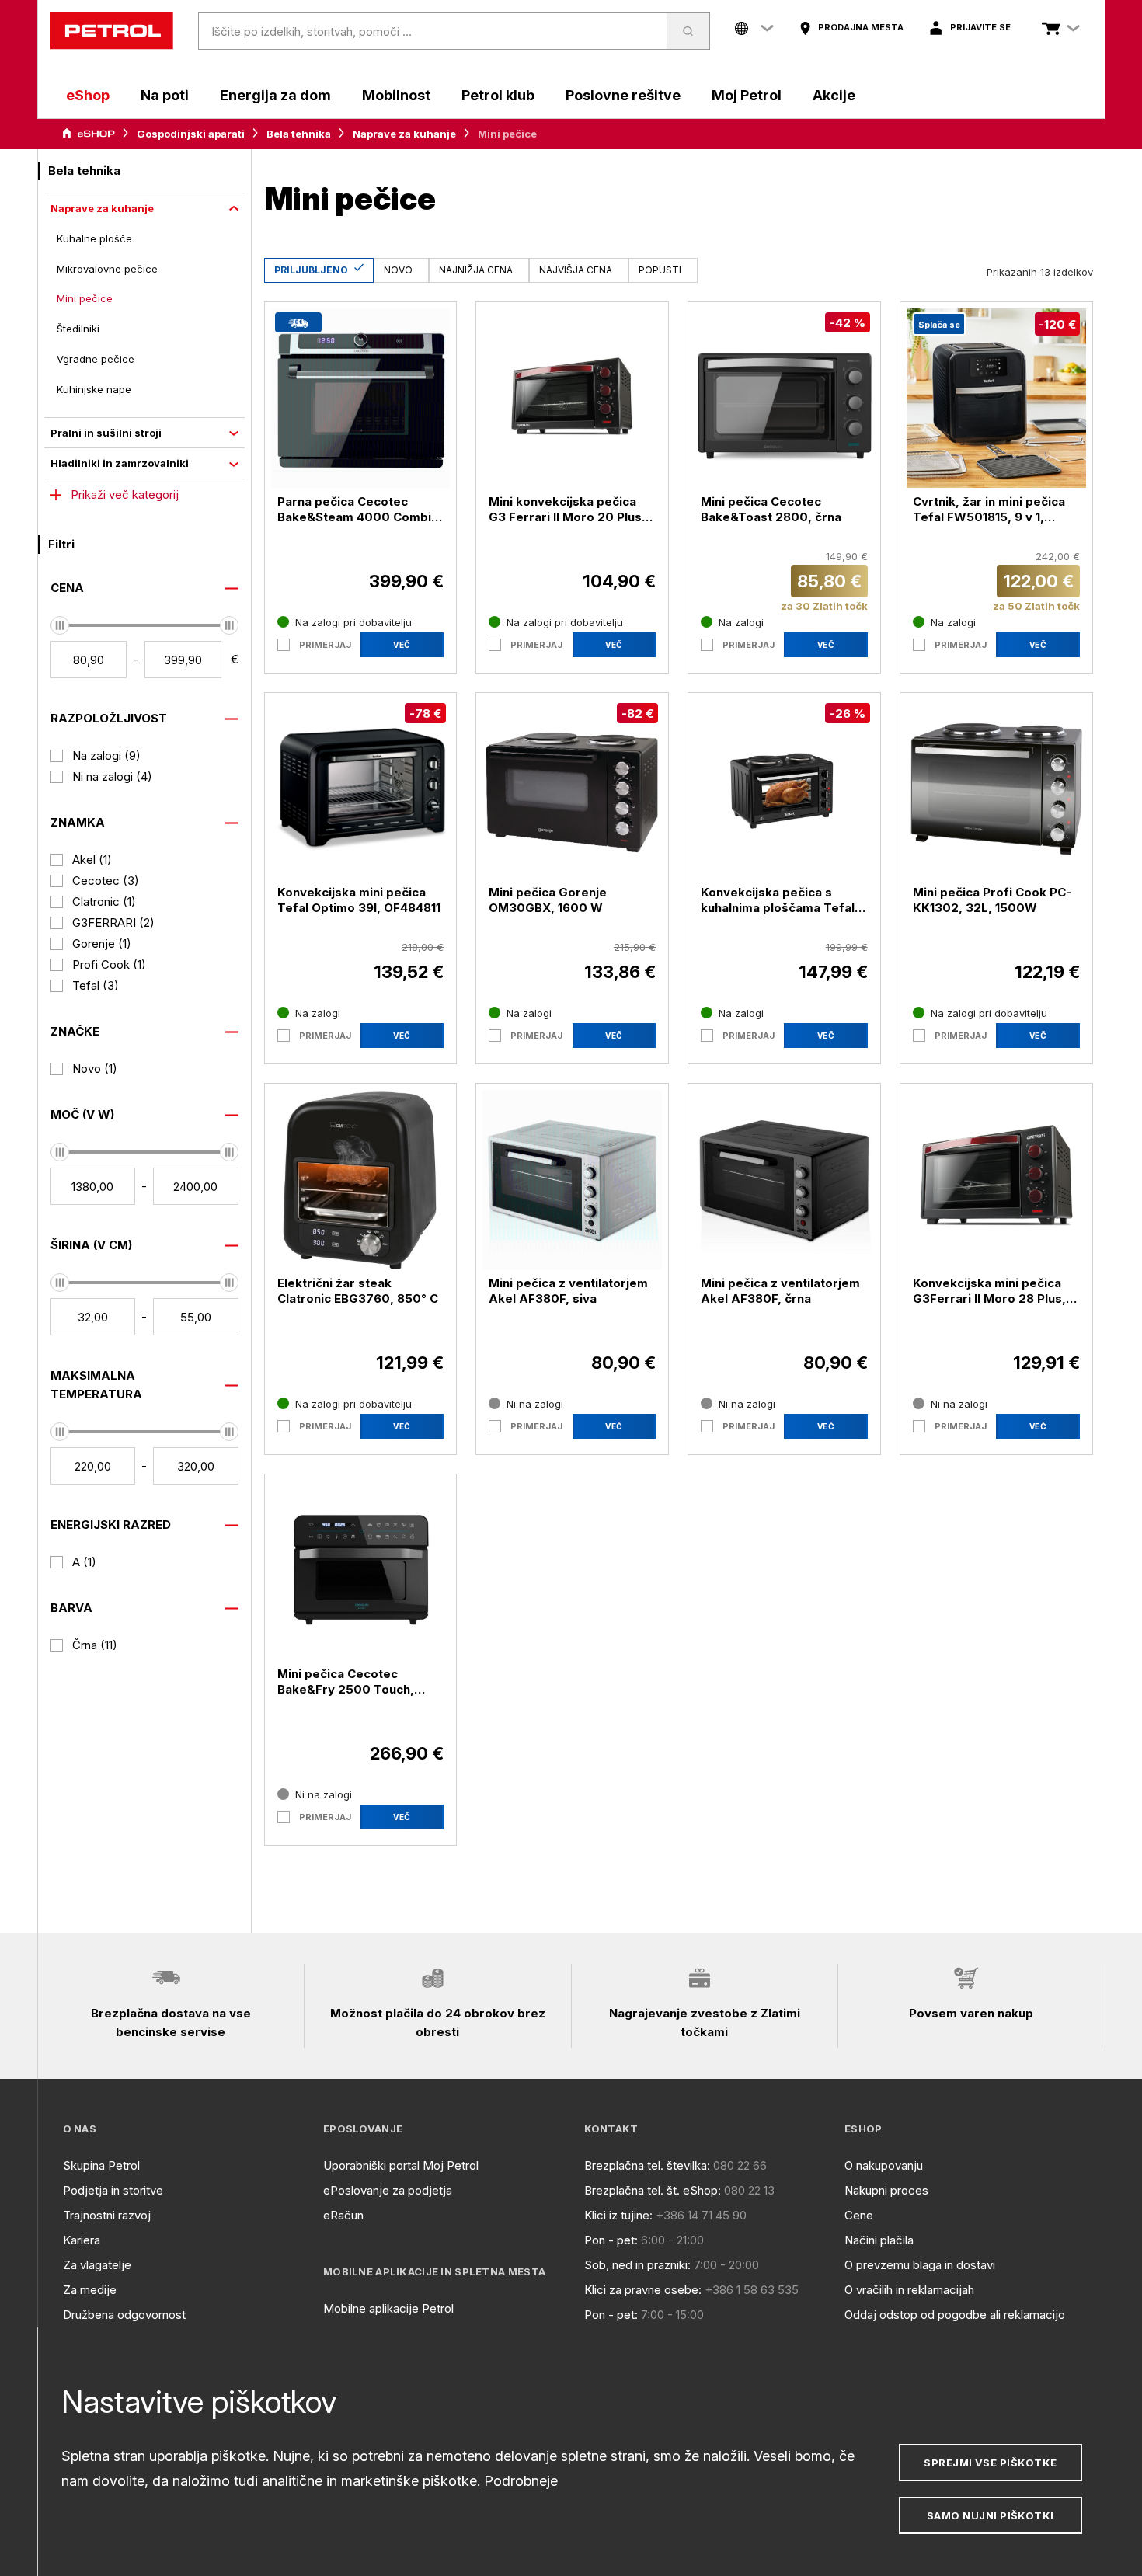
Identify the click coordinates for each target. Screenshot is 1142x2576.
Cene (859, 2215)
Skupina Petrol (101, 2165)
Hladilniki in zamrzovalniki (120, 463)
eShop (88, 95)
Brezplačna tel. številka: (647, 2165)
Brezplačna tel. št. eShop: (653, 2190)
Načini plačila (879, 2240)
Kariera (82, 2240)
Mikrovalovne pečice (107, 269)
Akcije (834, 95)
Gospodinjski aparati (191, 134)
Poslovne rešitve (623, 95)
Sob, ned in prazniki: (637, 2265)
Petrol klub (498, 95)
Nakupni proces (886, 2190)
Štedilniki (78, 329)
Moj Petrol (747, 95)
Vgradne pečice (96, 359)
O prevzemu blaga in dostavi (920, 2265)
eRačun (343, 2215)
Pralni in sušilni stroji (106, 433)
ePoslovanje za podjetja (388, 2190)
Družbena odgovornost (124, 2315)
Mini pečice (85, 298)
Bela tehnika (299, 134)
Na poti (165, 95)
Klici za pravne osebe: (643, 2290)
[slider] (60, 625)
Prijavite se (980, 27)
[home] (112, 31)
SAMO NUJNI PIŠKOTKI (991, 2515)
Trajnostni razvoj (107, 2215)
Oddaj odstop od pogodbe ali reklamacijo (955, 2315)
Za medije (90, 2290)
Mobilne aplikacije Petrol (388, 2308)
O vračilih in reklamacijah (909, 2290)
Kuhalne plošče (94, 238)
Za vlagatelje (97, 2265)
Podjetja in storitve (113, 2190)
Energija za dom (275, 95)
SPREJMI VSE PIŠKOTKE (990, 2463)
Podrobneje (521, 2481)
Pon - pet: (611, 2240)
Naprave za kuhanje (404, 134)
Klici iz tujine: (618, 2215)
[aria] (89, 134)
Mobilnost (396, 95)
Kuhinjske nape (94, 389)
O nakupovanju (884, 2165)
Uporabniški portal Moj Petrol (401, 2165)
